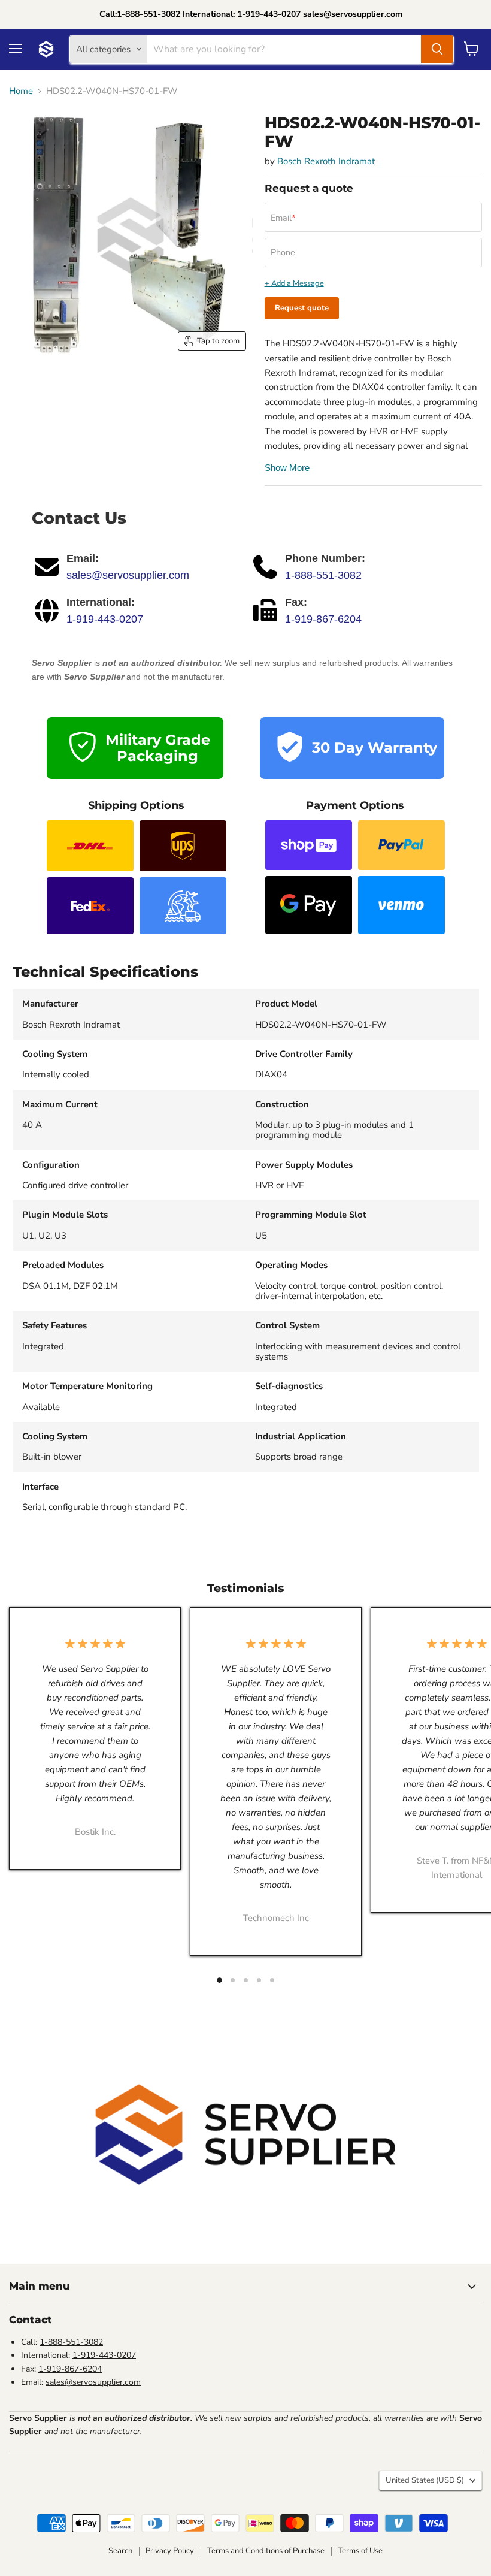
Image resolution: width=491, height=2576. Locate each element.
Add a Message (298, 284)
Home (21, 91)
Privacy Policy (170, 2551)
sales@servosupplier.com (128, 575)
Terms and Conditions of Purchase (266, 2551)
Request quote (302, 308)
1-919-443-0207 (105, 619)
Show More (287, 468)
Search (120, 2551)
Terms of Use (360, 2551)
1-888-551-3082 (323, 575)
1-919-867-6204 (323, 619)
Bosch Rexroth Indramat (326, 161)
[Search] (437, 49)
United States (425, 2480)
